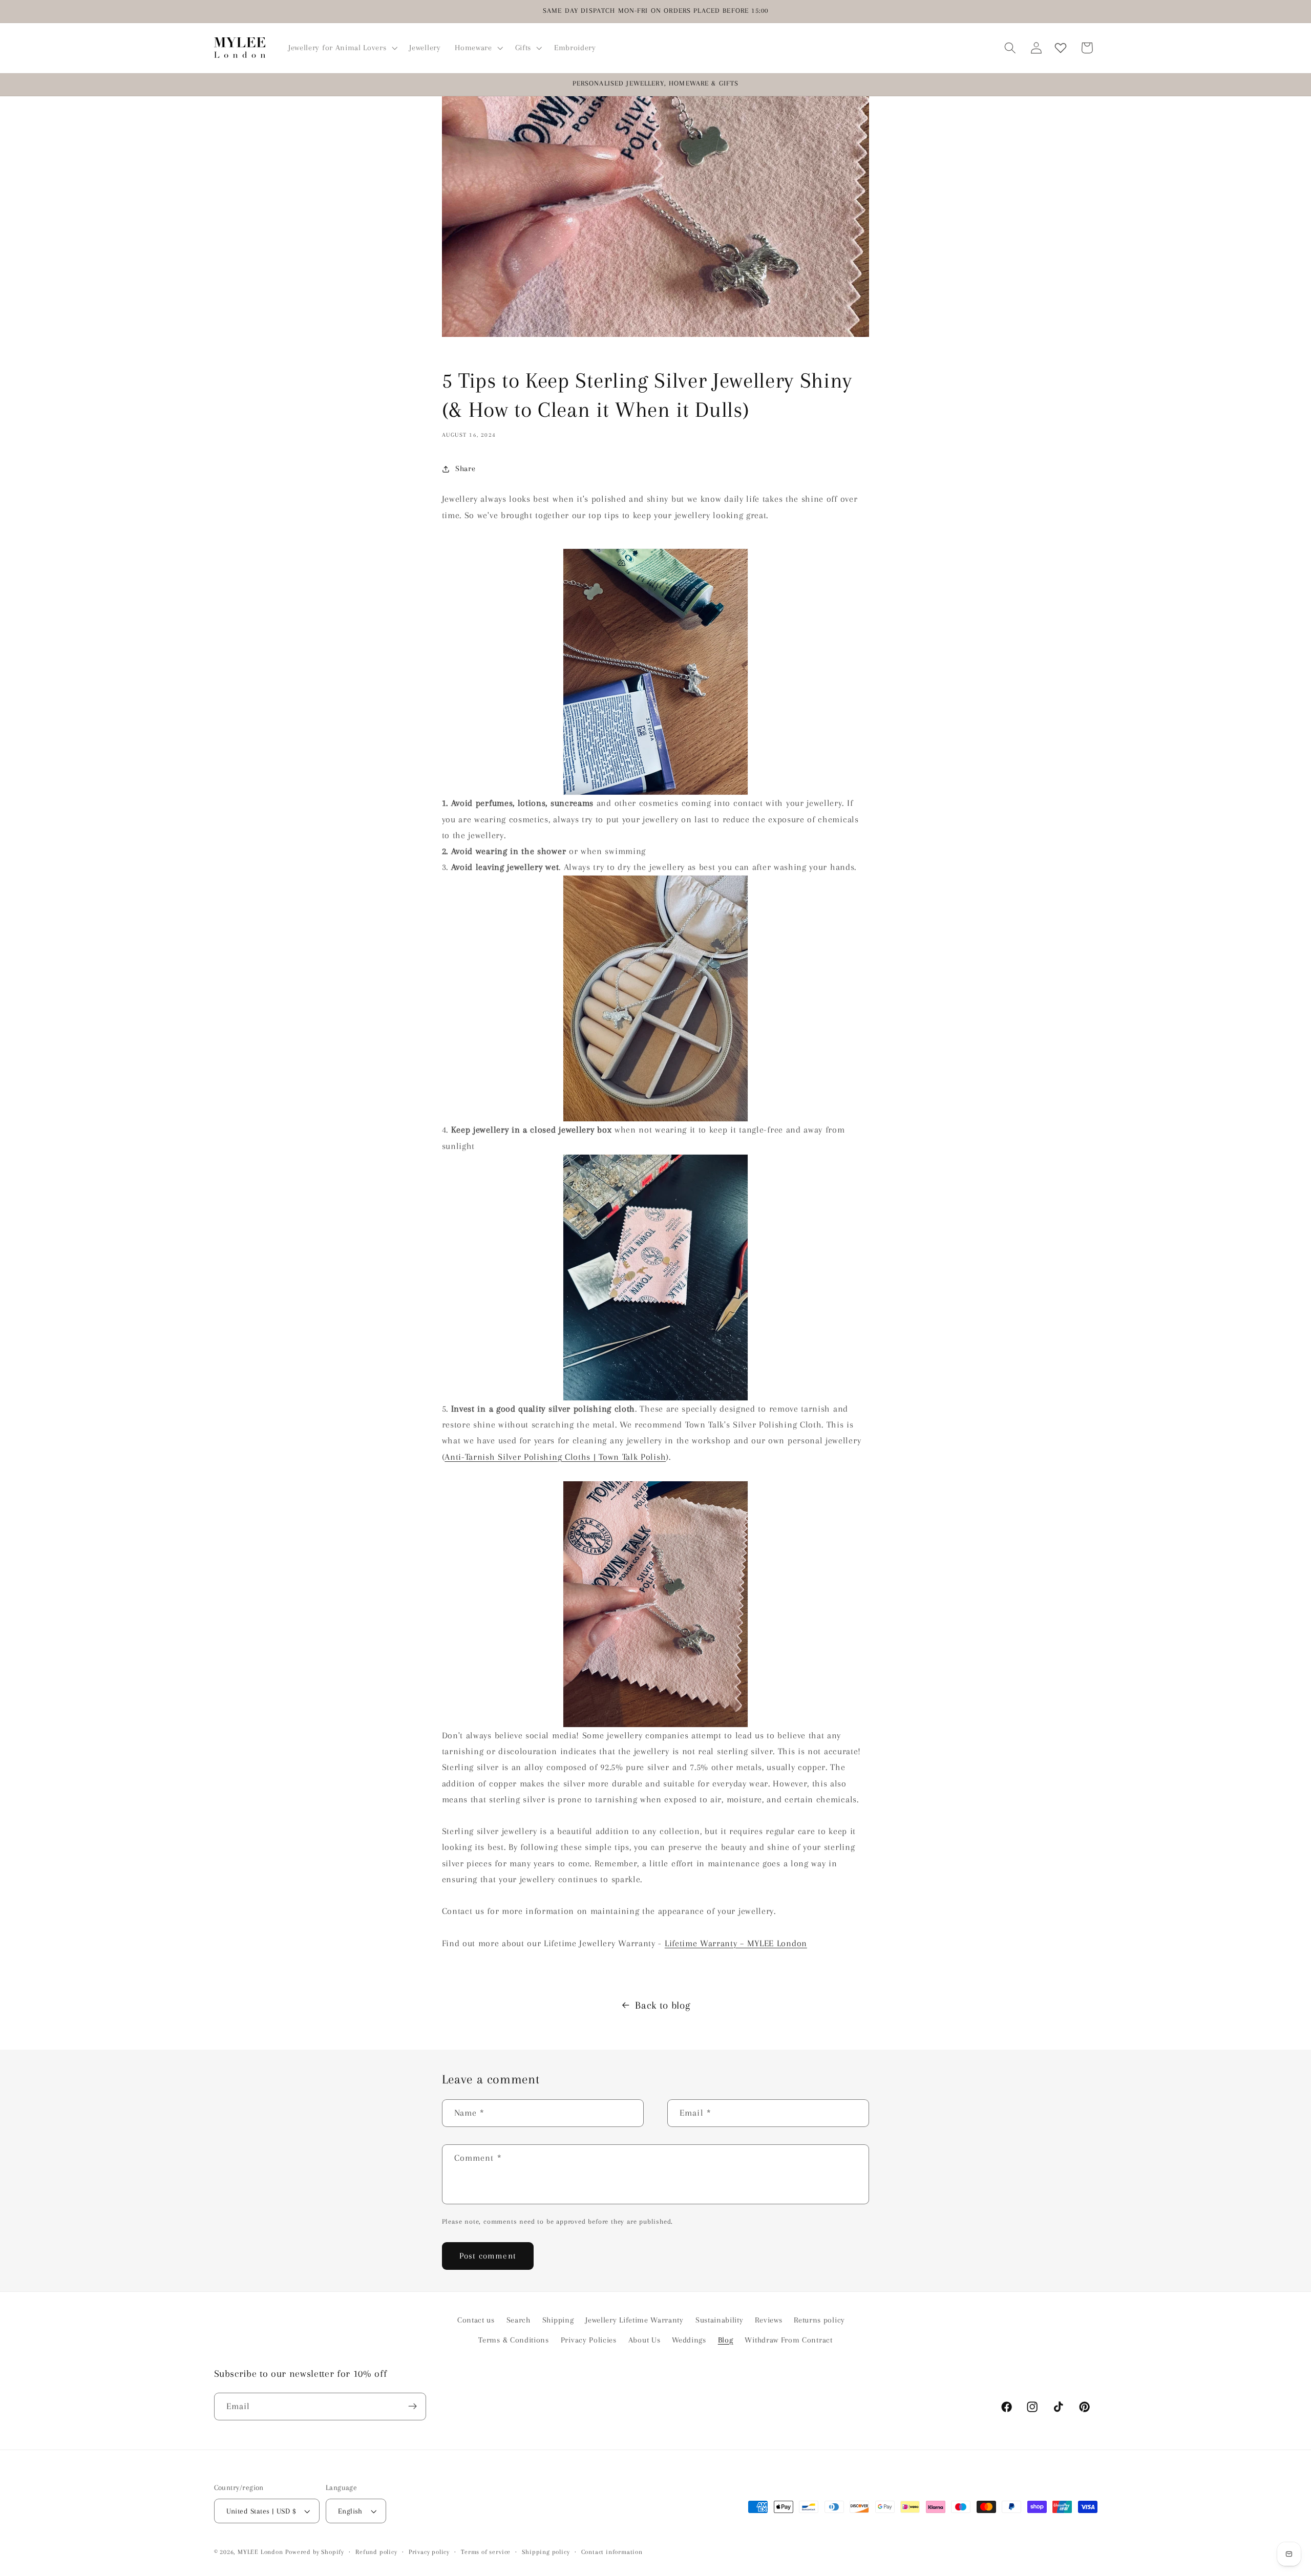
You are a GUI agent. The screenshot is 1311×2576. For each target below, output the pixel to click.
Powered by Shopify (315, 2552)
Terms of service (486, 2552)
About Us (644, 2339)
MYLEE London (260, 2552)
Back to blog (663, 2005)
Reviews (768, 2320)
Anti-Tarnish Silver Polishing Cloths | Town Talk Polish (555, 1456)
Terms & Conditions (513, 2339)
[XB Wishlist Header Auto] (1061, 48)
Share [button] (465, 469)
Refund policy (376, 2552)
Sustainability (720, 2320)
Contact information (612, 2552)
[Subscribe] (413, 2407)
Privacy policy (429, 2552)
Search (519, 2320)
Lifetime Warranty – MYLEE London (736, 1943)
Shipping (558, 2320)
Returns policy (819, 2320)
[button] (342, 48)
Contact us (476, 2320)
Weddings (689, 2339)
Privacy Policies (589, 2339)
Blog (726, 2339)
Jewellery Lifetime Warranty (635, 2320)
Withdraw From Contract (788, 2339)
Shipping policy (546, 2552)
